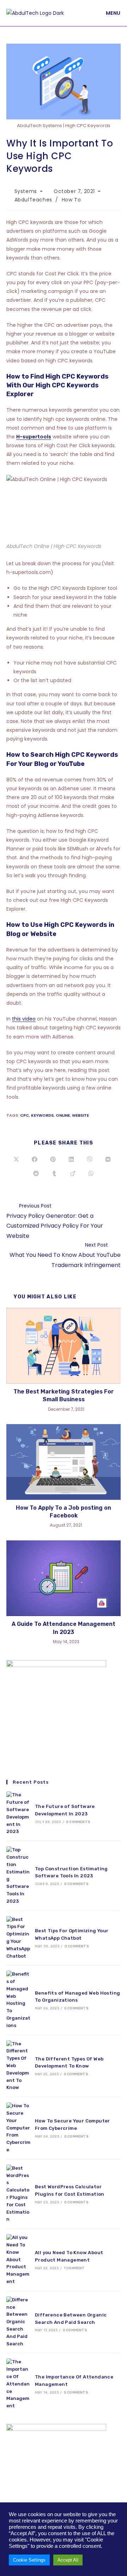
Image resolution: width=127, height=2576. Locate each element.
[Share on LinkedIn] (71, 1160)
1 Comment (74, 2268)
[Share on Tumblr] (54, 1174)
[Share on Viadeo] (73, 1174)
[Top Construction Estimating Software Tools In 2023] (18, 1876)
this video (24, 1019)
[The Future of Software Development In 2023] (18, 1813)
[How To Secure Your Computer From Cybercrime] (18, 2128)
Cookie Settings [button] (29, 2560)
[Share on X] (16, 1160)
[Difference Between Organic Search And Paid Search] (18, 2322)
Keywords (42, 1115)
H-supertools (34, 437)
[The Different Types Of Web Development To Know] (18, 2066)
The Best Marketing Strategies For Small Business (64, 1395)
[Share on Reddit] (36, 1174)
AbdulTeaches (33, 200)
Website (80, 1115)
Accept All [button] (68, 2560)
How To (71, 200)
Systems (26, 191)
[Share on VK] (108, 1160)
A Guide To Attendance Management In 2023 (64, 1628)
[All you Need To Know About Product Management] (18, 2260)
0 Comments (78, 1822)
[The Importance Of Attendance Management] (18, 2384)
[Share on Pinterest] (53, 1160)
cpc (25, 1115)
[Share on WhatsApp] (91, 1174)
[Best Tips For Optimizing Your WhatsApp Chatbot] (18, 1938)
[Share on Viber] (90, 1160)
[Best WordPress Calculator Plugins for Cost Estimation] (18, 2194)
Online (63, 1115)
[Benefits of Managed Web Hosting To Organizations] (18, 2000)
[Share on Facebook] (35, 1160)
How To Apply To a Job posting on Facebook (64, 1512)
